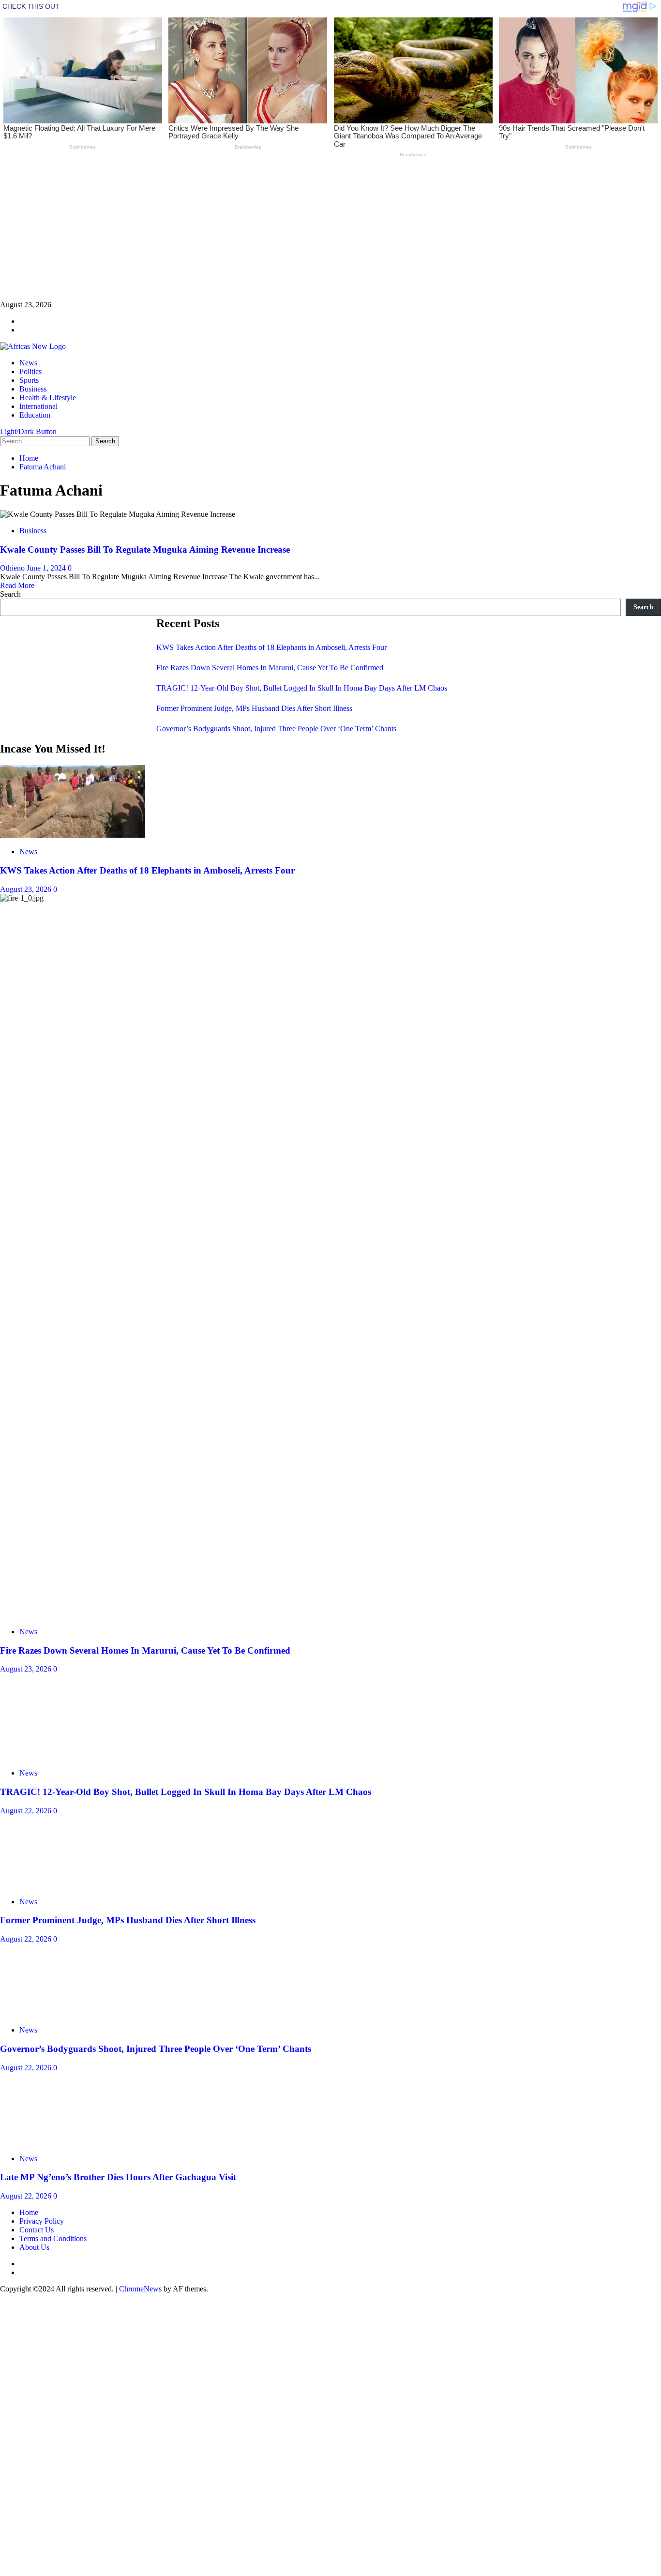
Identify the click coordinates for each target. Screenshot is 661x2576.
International (38, 406)
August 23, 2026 (27, 889)
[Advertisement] (290, 233)
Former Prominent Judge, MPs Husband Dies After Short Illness (254, 708)
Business (33, 389)
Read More (17, 585)
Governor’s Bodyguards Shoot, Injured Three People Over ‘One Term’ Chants (276, 729)
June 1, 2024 (47, 568)
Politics (30, 371)
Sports (29, 380)
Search (10, 594)
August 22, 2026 (27, 2449)
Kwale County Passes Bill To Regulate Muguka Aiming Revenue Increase (145, 550)
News (28, 363)
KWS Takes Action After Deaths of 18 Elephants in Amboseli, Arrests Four (271, 647)
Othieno (13, 568)
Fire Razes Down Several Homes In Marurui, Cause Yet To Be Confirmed (270, 668)
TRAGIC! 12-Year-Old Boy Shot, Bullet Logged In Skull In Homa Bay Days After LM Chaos (302, 688)
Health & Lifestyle (48, 398)
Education (35, 415)
